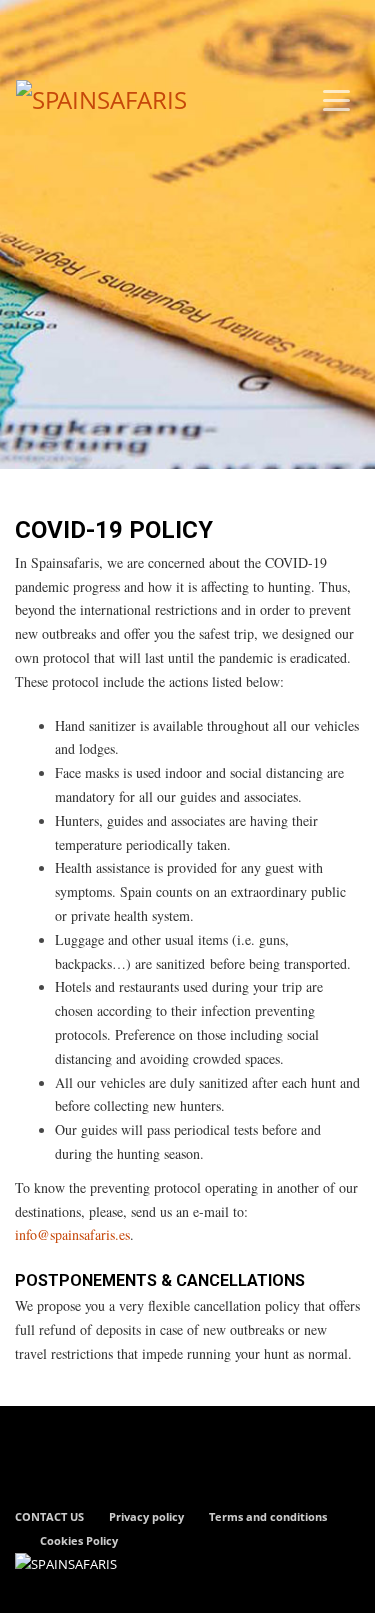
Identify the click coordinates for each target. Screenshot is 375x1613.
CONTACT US (49, 1516)
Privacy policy (146, 1516)
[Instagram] (60, 25)
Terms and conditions (268, 1516)
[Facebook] (30, 25)
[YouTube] (90, 25)
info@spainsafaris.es (72, 1234)
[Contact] (120, 25)
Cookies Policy (79, 1540)
